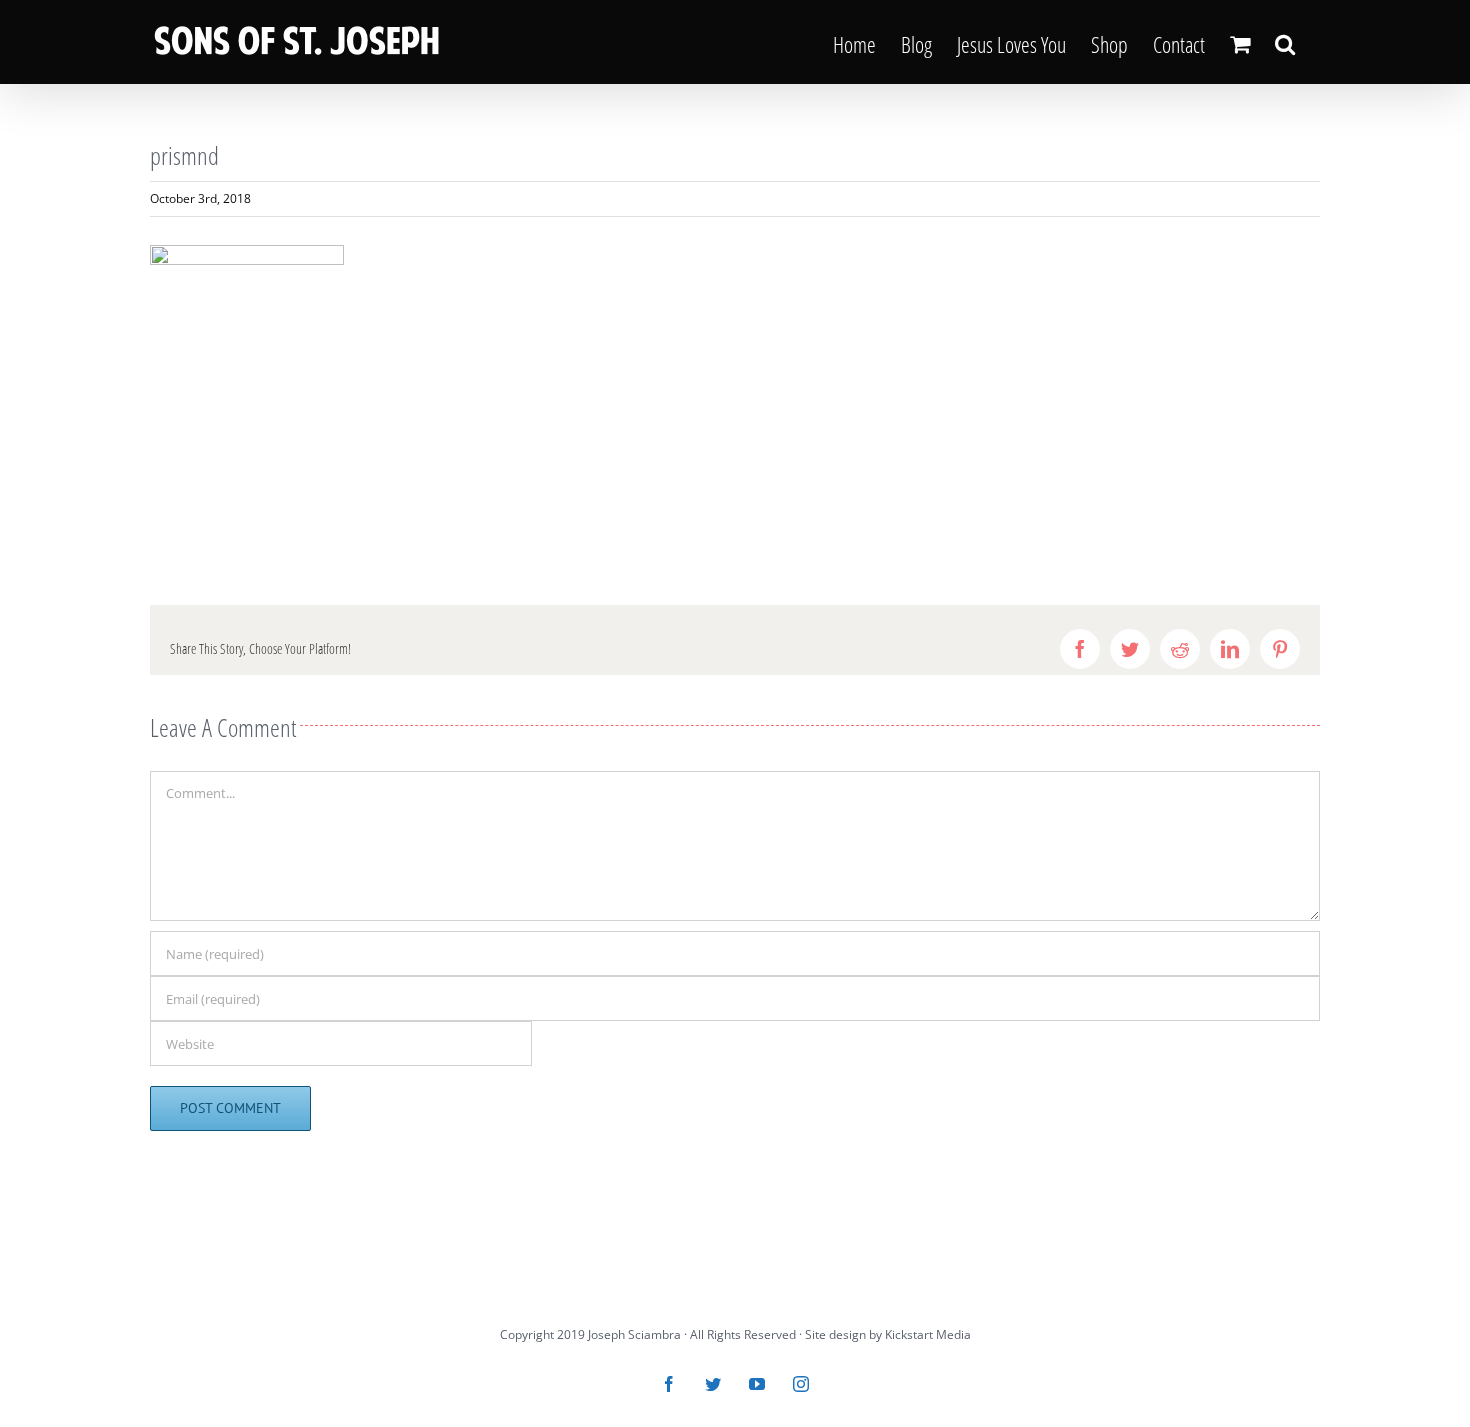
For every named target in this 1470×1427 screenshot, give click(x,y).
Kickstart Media (928, 1334)
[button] (1285, 42)
